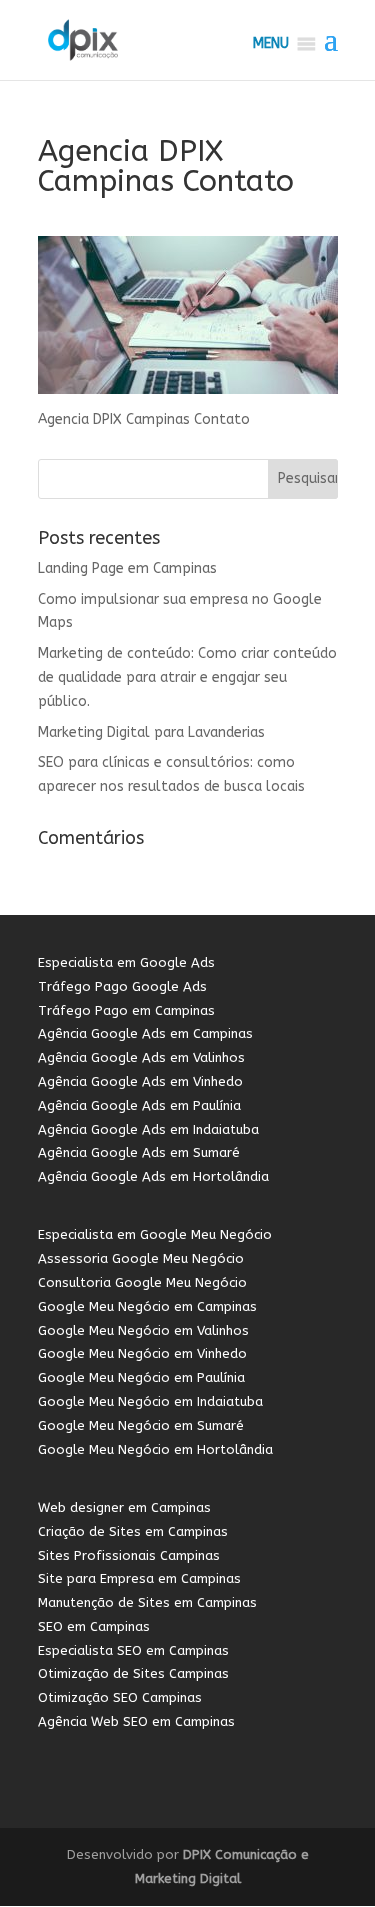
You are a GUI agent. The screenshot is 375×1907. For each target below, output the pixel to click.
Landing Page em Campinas (127, 568)
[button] (271, 44)
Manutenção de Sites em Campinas (147, 1602)
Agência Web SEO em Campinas (136, 1721)
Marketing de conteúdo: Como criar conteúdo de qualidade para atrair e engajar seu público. (187, 677)
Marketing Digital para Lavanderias (151, 732)
